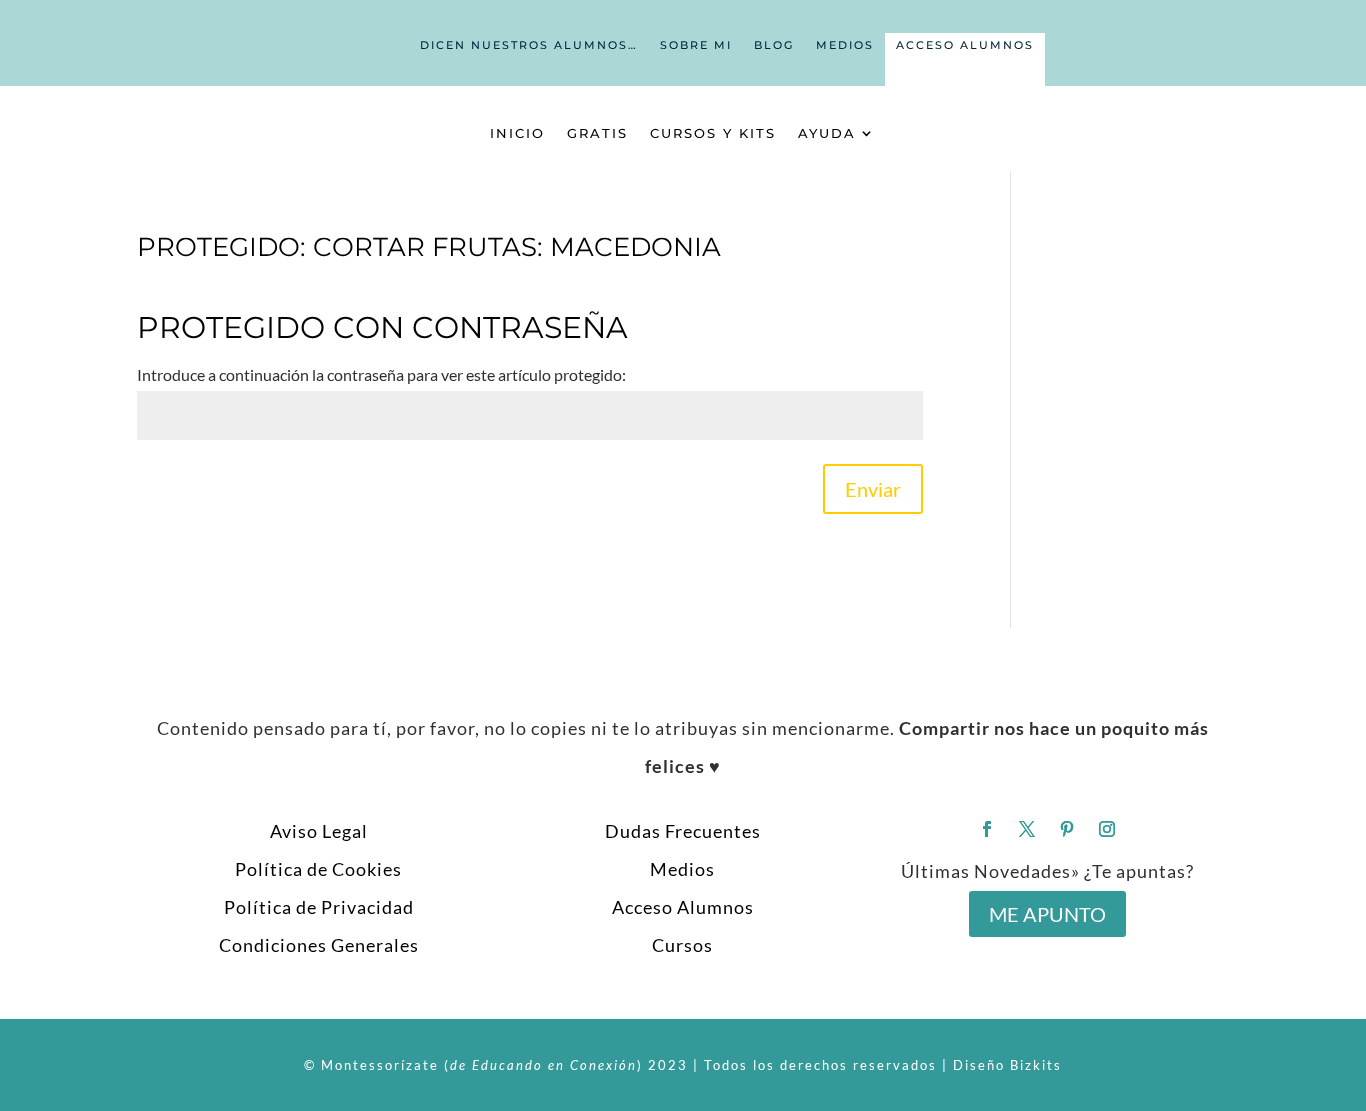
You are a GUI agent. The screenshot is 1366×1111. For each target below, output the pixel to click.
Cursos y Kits (713, 133)
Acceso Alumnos (965, 45)
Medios (845, 45)
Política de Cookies (318, 869)
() (543, 1065)
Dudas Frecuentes (683, 831)
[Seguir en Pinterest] (1067, 829)
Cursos (682, 945)
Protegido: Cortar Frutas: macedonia (429, 247)
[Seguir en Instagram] (1107, 829)
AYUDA (827, 133)
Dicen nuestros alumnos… (529, 45)
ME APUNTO (1047, 914)
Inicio (517, 133)
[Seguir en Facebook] (987, 829)
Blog (774, 45)
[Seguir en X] (1027, 829)
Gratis (597, 133)
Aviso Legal (319, 831)
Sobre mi (696, 45)
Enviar (873, 489)
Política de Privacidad (319, 907)
